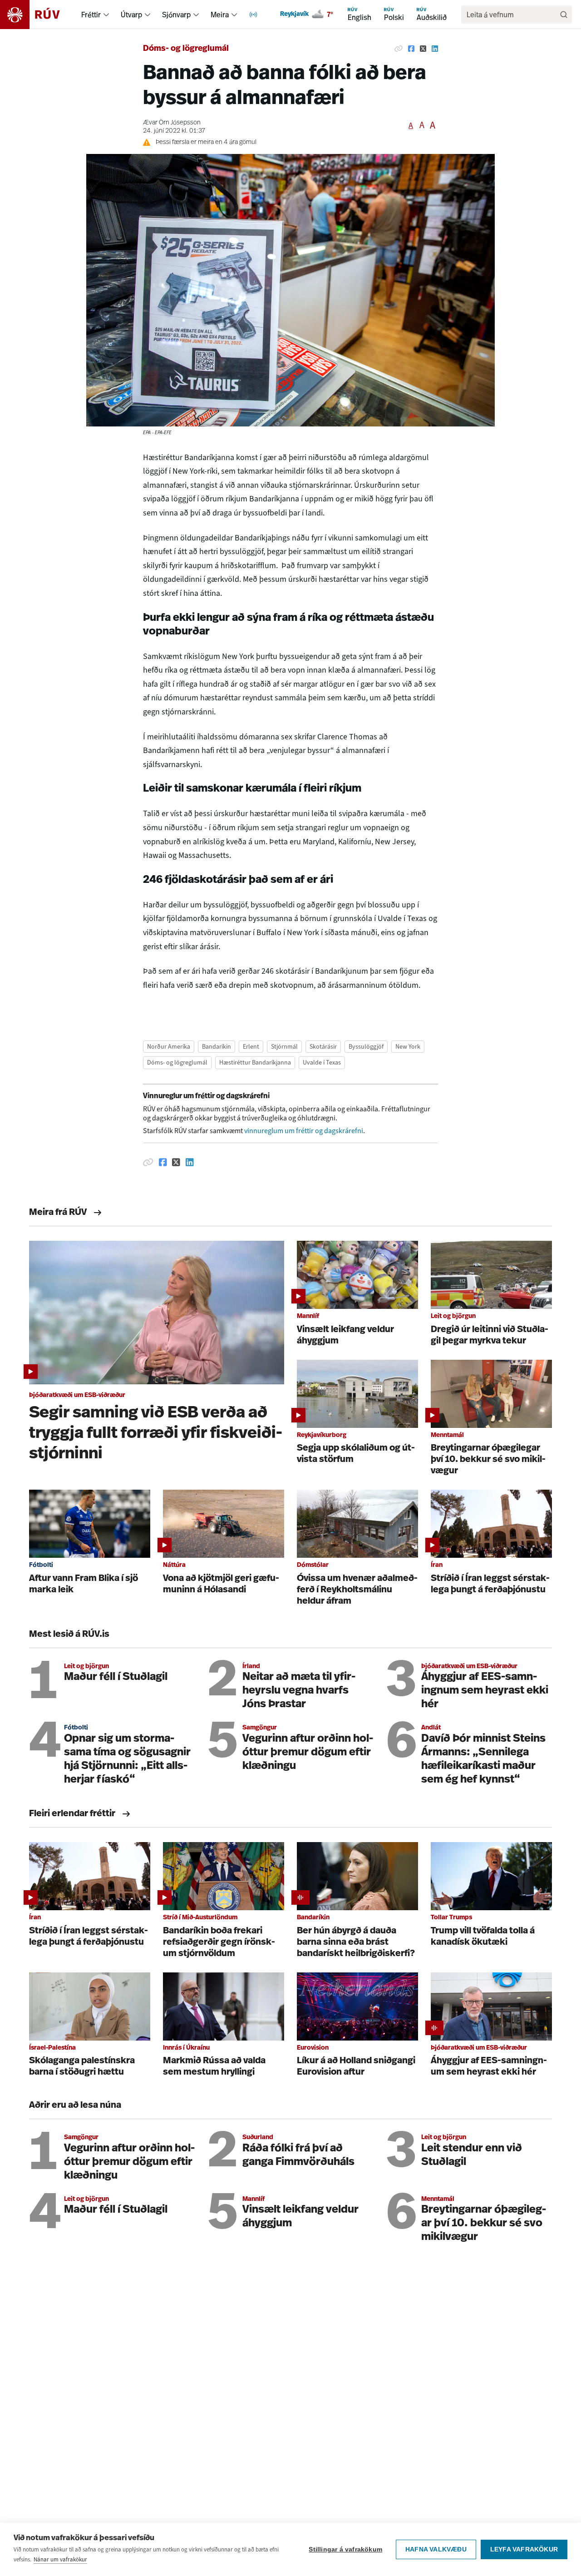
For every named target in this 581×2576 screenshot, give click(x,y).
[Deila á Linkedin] (435, 49)
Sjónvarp (176, 15)
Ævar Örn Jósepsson (172, 123)
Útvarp (131, 15)
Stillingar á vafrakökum (345, 2549)
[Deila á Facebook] (411, 49)
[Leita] (564, 15)
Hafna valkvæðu (436, 2549)
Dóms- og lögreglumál (186, 49)
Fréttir (91, 15)
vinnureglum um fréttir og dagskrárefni (304, 1131)
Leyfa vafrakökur (524, 2549)
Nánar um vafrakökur (60, 2559)
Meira (220, 15)
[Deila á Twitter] (423, 49)
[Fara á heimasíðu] (38, 15)
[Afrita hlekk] (399, 49)
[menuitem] (106, 15)
